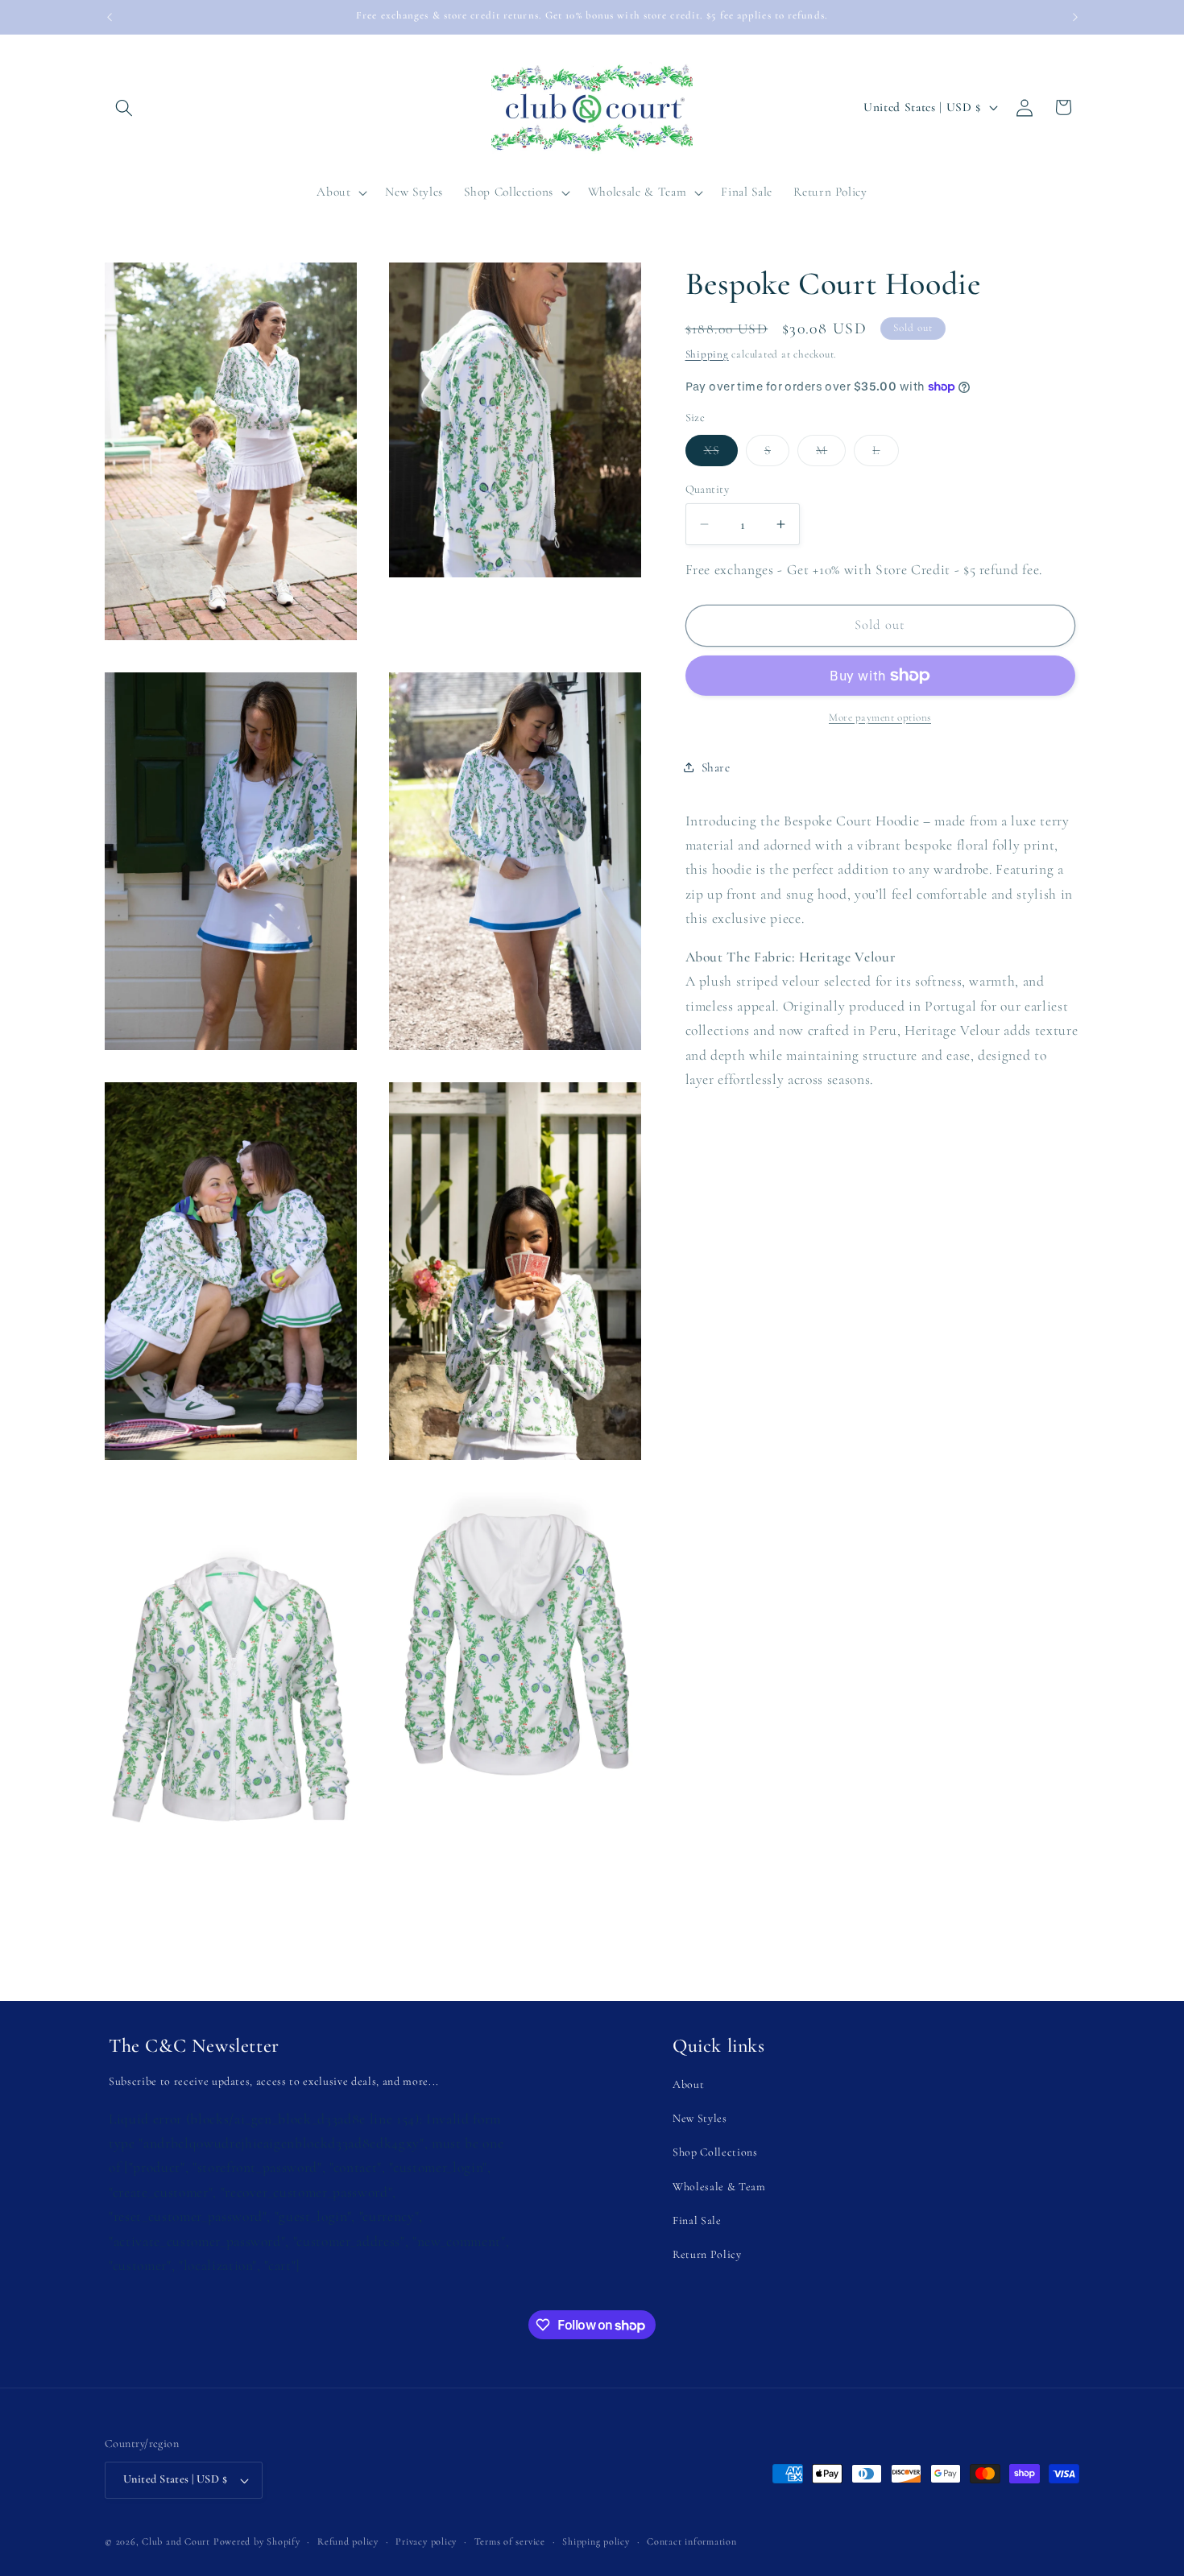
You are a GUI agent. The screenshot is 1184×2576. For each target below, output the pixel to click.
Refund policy (348, 2541)
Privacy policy (426, 2541)
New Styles (700, 2118)
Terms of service (510, 2541)
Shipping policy (596, 2541)
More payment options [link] (880, 717)
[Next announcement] (1075, 17)
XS (721, 454)
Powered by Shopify (257, 2541)
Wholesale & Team (719, 2187)
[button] (124, 107)
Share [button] (716, 767)
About (688, 2084)
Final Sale (697, 2220)
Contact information (692, 2541)
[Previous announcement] (110, 17)
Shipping (707, 354)
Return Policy (707, 2254)
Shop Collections (715, 2152)
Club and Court (176, 2541)
